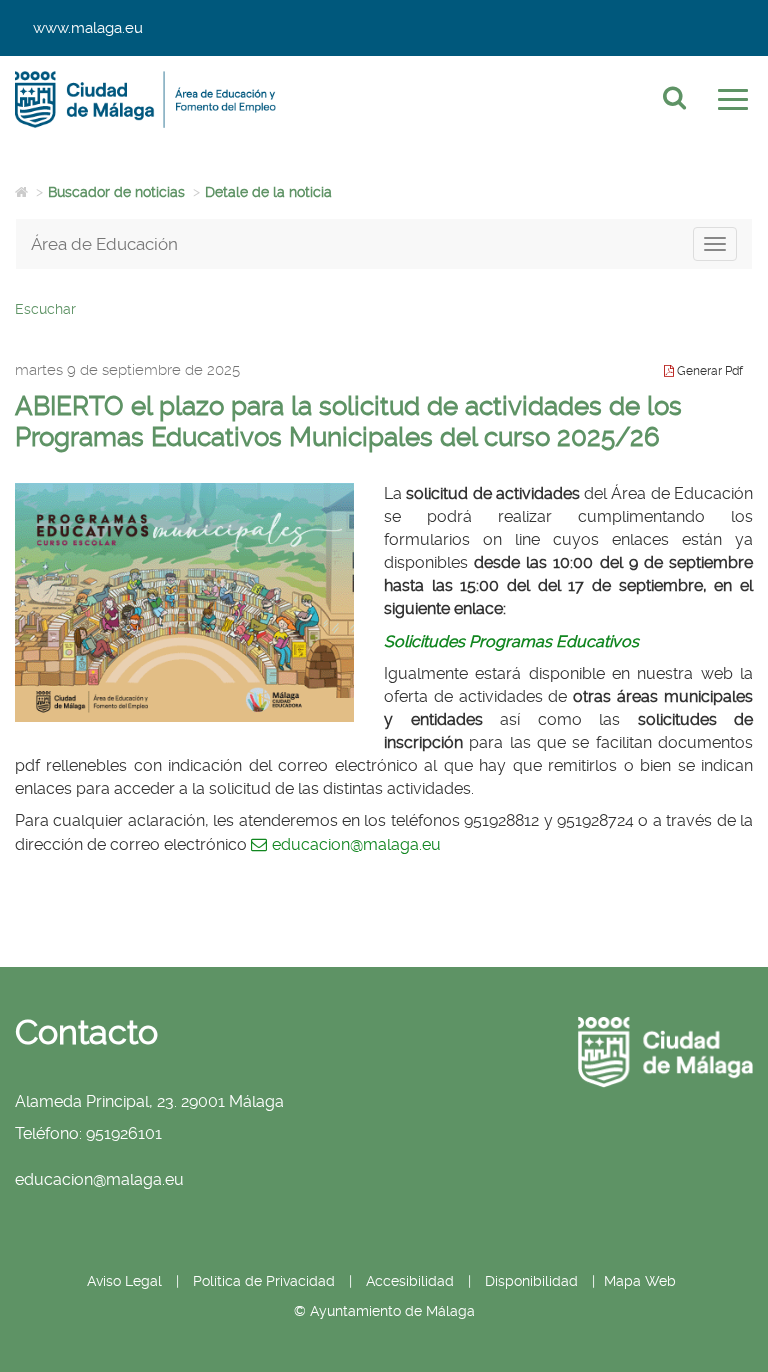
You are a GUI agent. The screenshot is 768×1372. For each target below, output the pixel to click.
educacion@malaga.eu (356, 844)
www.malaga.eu (88, 28)
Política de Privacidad (264, 1281)
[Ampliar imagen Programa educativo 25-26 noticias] (184, 602)
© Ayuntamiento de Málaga (384, 1311)
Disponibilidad (531, 1281)
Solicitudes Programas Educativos (511, 641)
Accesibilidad (410, 1281)
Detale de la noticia (268, 192)
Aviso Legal (124, 1281)
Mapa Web (640, 1281)
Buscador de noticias (116, 192)
